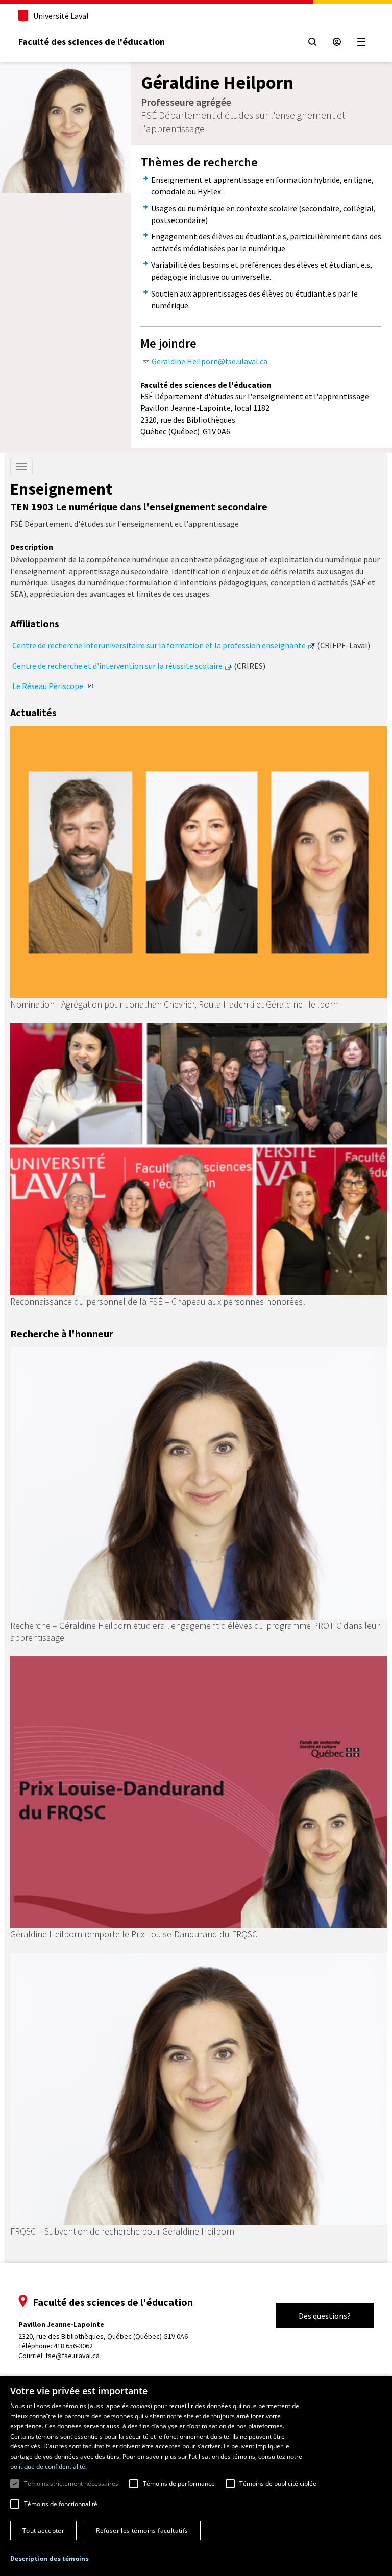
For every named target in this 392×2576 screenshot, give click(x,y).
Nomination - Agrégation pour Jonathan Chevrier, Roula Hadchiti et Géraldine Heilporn (174, 1004)
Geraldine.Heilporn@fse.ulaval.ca (210, 361)
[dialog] (196, 2476)
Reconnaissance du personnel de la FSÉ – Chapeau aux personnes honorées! (158, 1301)
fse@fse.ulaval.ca (72, 2356)
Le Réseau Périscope (48, 686)
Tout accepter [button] (43, 2530)
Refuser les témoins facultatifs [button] (142, 2530)
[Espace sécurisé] (337, 42)
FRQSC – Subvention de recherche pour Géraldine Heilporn (122, 2231)
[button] (50, 2558)
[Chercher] (312, 42)
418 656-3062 (73, 2346)
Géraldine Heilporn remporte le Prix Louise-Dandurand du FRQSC (134, 1934)
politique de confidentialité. (48, 2467)
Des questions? (325, 2316)
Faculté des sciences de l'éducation (92, 42)
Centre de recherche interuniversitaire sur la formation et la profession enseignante (159, 645)
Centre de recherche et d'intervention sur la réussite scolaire (117, 666)
